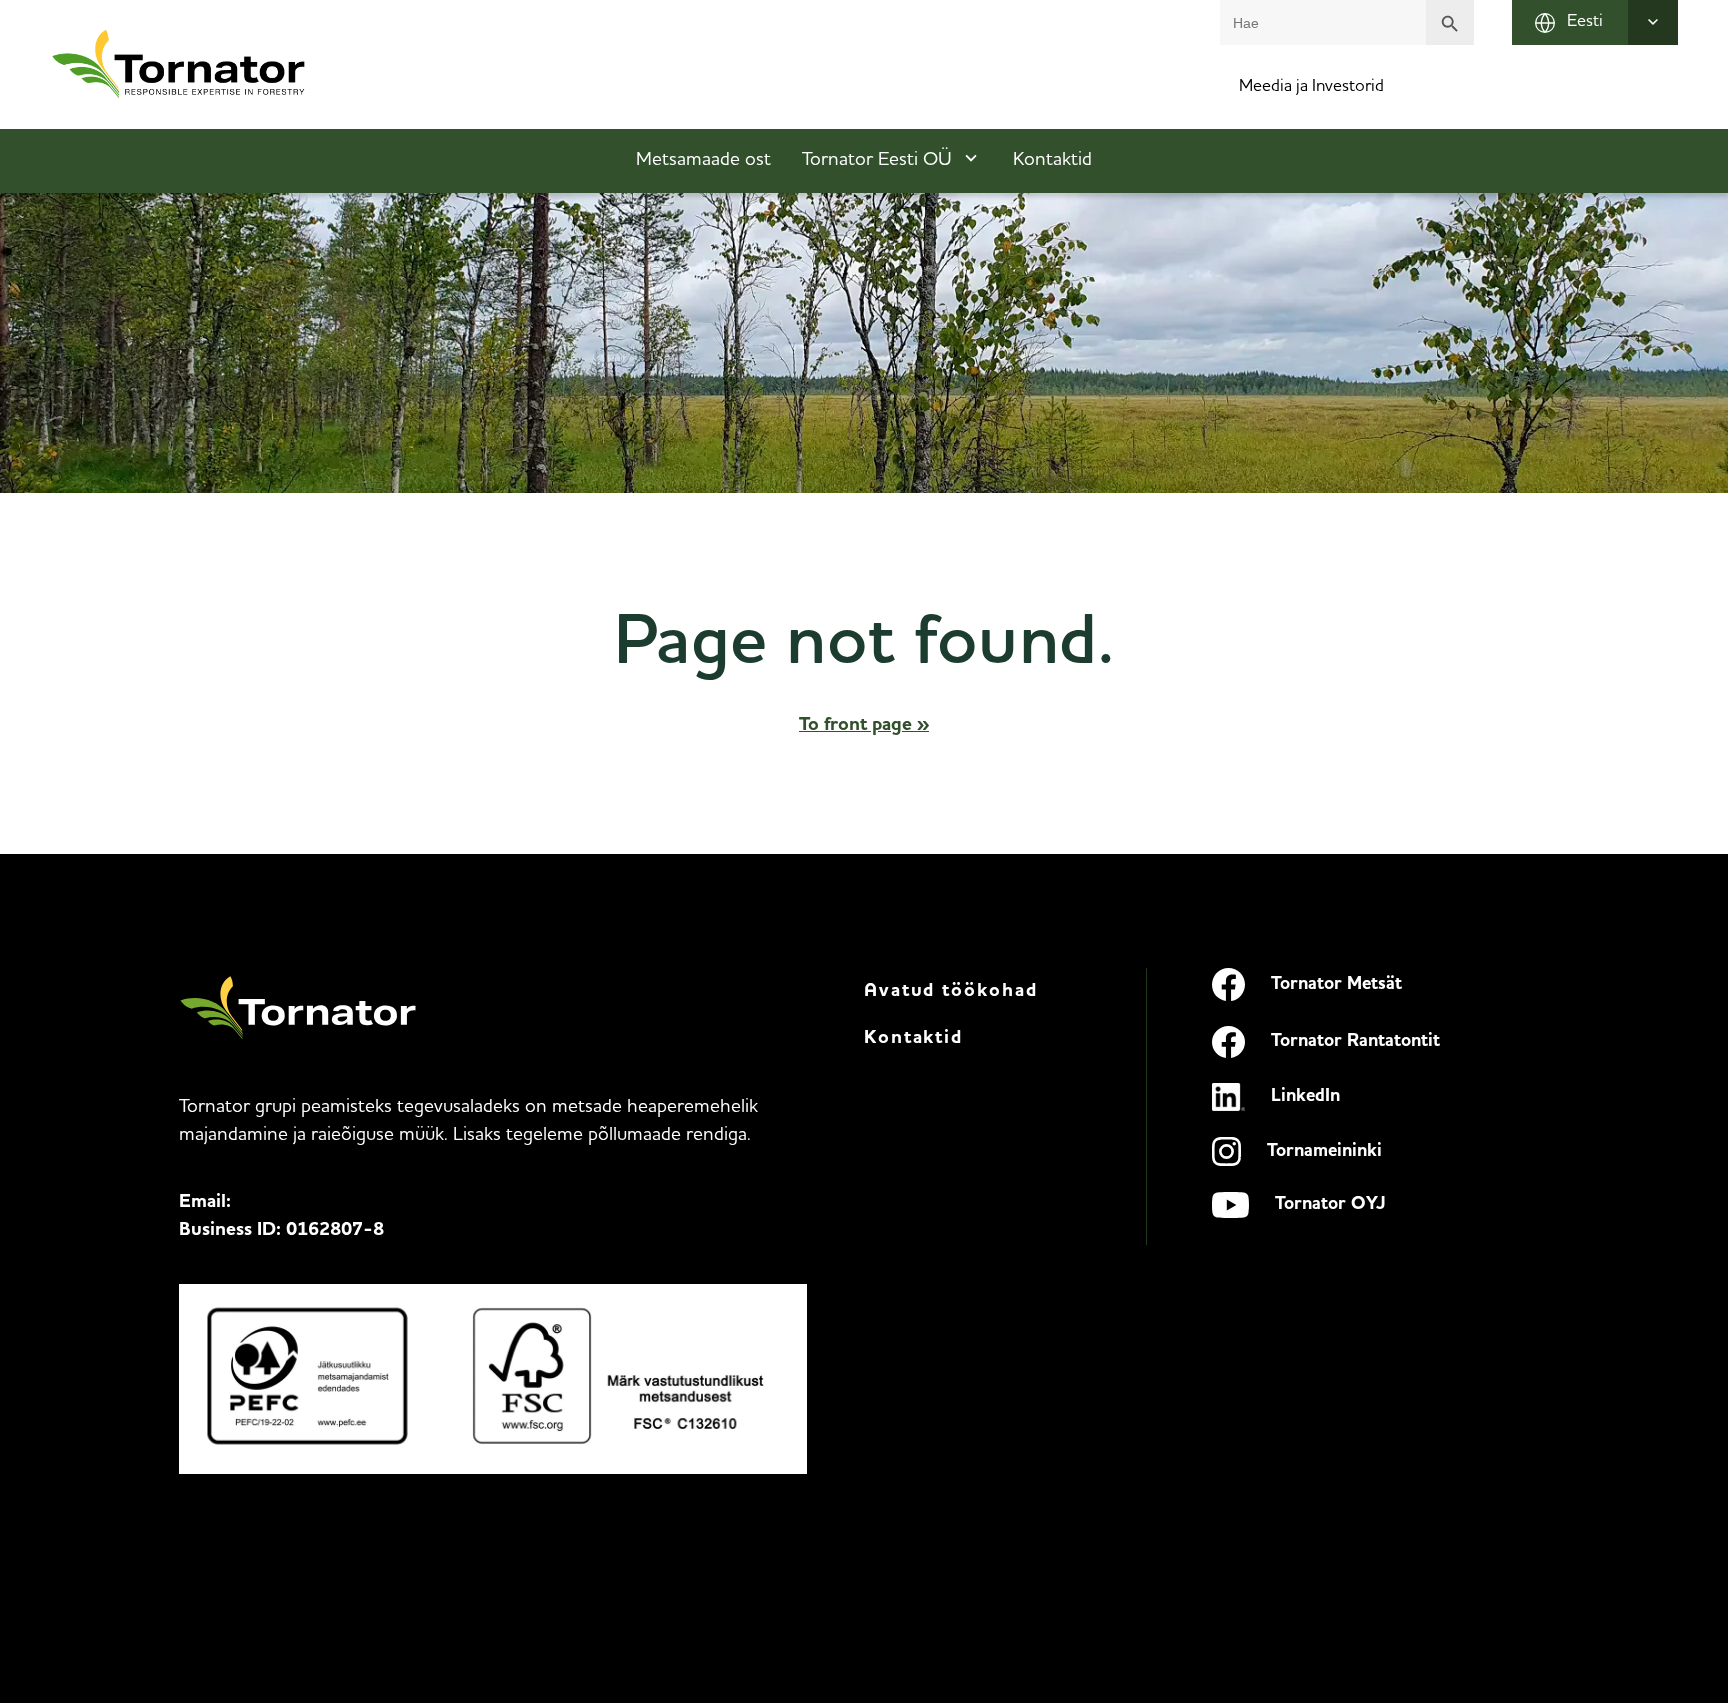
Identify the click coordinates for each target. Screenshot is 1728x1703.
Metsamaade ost (703, 160)
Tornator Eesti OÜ (877, 160)
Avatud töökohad (951, 991)
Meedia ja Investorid (1311, 86)
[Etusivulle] (180, 64)
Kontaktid (1052, 160)
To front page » (864, 725)
